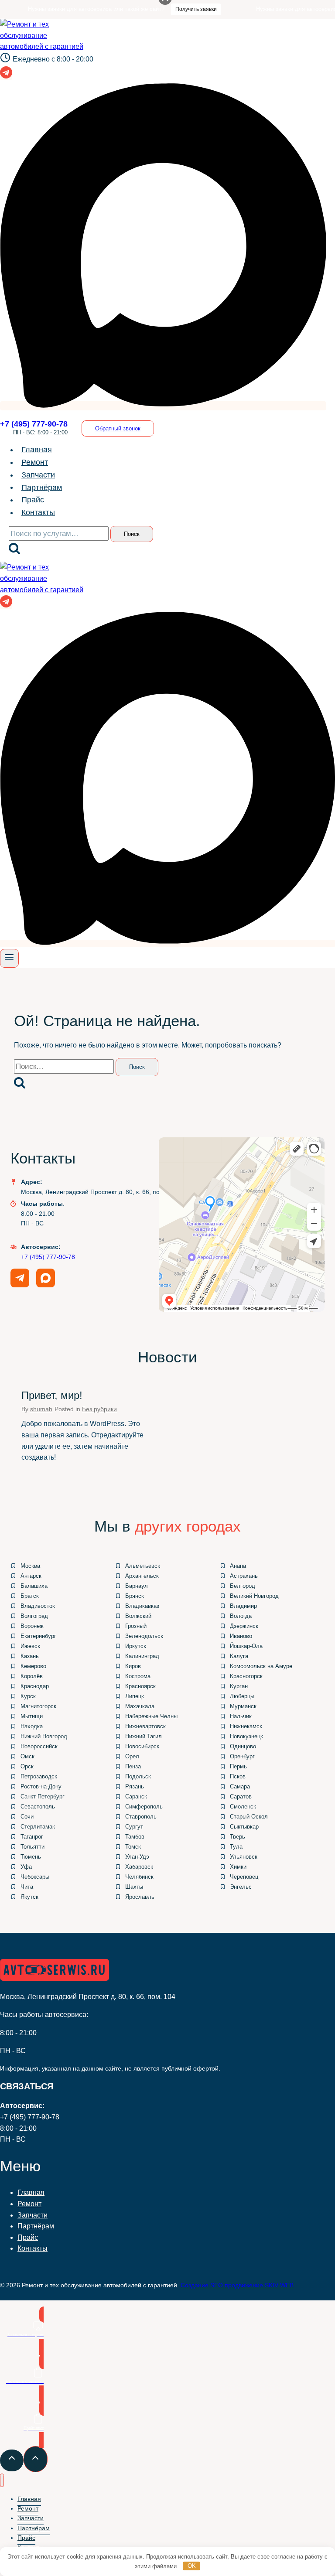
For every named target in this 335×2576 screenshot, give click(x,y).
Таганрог (32, 1837)
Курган (239, 1686)
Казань (30, 1656)
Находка (32, 1726)
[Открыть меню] (9, 958)
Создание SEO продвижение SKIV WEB (237, 2285)
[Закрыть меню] (2, 2480)
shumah (41, 1409)
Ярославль (140, 1897)
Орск (27, 1766)
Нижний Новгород (44, 1736)
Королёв (32, 1676)
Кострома (138, 1676)
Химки (238, 1867)
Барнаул (137, 1586)
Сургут (134, 1827)
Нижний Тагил (144, 1736)
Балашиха (34, 1586)
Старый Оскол (249, 1817)
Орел (132, 1756)
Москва (30, 1566)
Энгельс (241, 1887)
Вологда (241, 1616)
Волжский (138, 1616)
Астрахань (244, 1576)
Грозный (136, 1626)
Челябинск (139, 1877)
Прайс (33, 500)
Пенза (133, 1766)
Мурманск (243, 1706)
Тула (236, 1847)
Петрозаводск (39, 1776)
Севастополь (38, 1807)
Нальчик (241, 1716)
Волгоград (34, 1616)
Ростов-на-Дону (41, 1786)
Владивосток (38, 1606)
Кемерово (33, 1666)
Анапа (238, 1566)
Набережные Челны (151, 1716)
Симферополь (144, 1807)
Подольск (138, 1776)
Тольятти (32, 1847)
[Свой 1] (163, 406)
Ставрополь (141, 1817)
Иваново (241, 1636)
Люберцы (242, 1696)
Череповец (244, 1877)
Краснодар (35, 1686)
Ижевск (30, 1646)
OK (192, 2566)
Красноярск (140, 1686)
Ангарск (31, 1576)
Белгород (243, 1586)
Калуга (239, 1656)
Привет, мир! (52, 1395)
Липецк (135, 1696)
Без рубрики (99, 1409)
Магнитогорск (38, 1706)
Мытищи (32, 1716)
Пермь (238, 1766)
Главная (37, 450)
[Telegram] (6, 76)
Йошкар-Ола (246, 1646)
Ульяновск (244, 1857)
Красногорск (246, 1676)
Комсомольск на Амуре (261, 1666)
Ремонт (35, 462)
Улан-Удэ (137, 1857)
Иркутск (136, 1646)
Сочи (27, 1817)
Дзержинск (244, 1626)
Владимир (243, 1606)
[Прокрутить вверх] (12, 2461)
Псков (238, 1776)
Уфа (26, 1867)
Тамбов (135, 1837)
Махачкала (140, 1706)
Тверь (238, 1837)
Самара (240, 1786)
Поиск (132, 534)
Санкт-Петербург (43, 1796)
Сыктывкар (244, 1827)
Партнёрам (42, 487)
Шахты (134, 1887)
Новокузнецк (246, 1736)
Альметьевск (143, 1566)
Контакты (38, 512)
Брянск (135, 1596)
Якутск (29, 1897)
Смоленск (243, 1807)
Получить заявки (168, 9)
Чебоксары (35, 1877)
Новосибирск (142, 1746)
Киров (133, 1666)
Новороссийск (39, 1746)
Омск (27, 1756)
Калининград (142, 1656)
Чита (27, 1887)
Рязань (135, 1786)
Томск (133, 1847)
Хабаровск (139, 1867)
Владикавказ (142, 1606)
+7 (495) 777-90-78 (48, 1257)
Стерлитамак (38, 1827)
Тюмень (31, 1857)
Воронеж (32, 1626)
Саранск (136, 1796)
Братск (30, 1596)
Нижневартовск (145, 1726)
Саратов (241, 1796)
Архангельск (142, 1576)
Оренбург (242, 1756)
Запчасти (38, 475)
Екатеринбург (38, 1636)
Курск (28, 1696)
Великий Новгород (254, 1596)
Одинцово (243, 1746)
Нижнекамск (246, 1726)
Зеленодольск (144, 1636)
